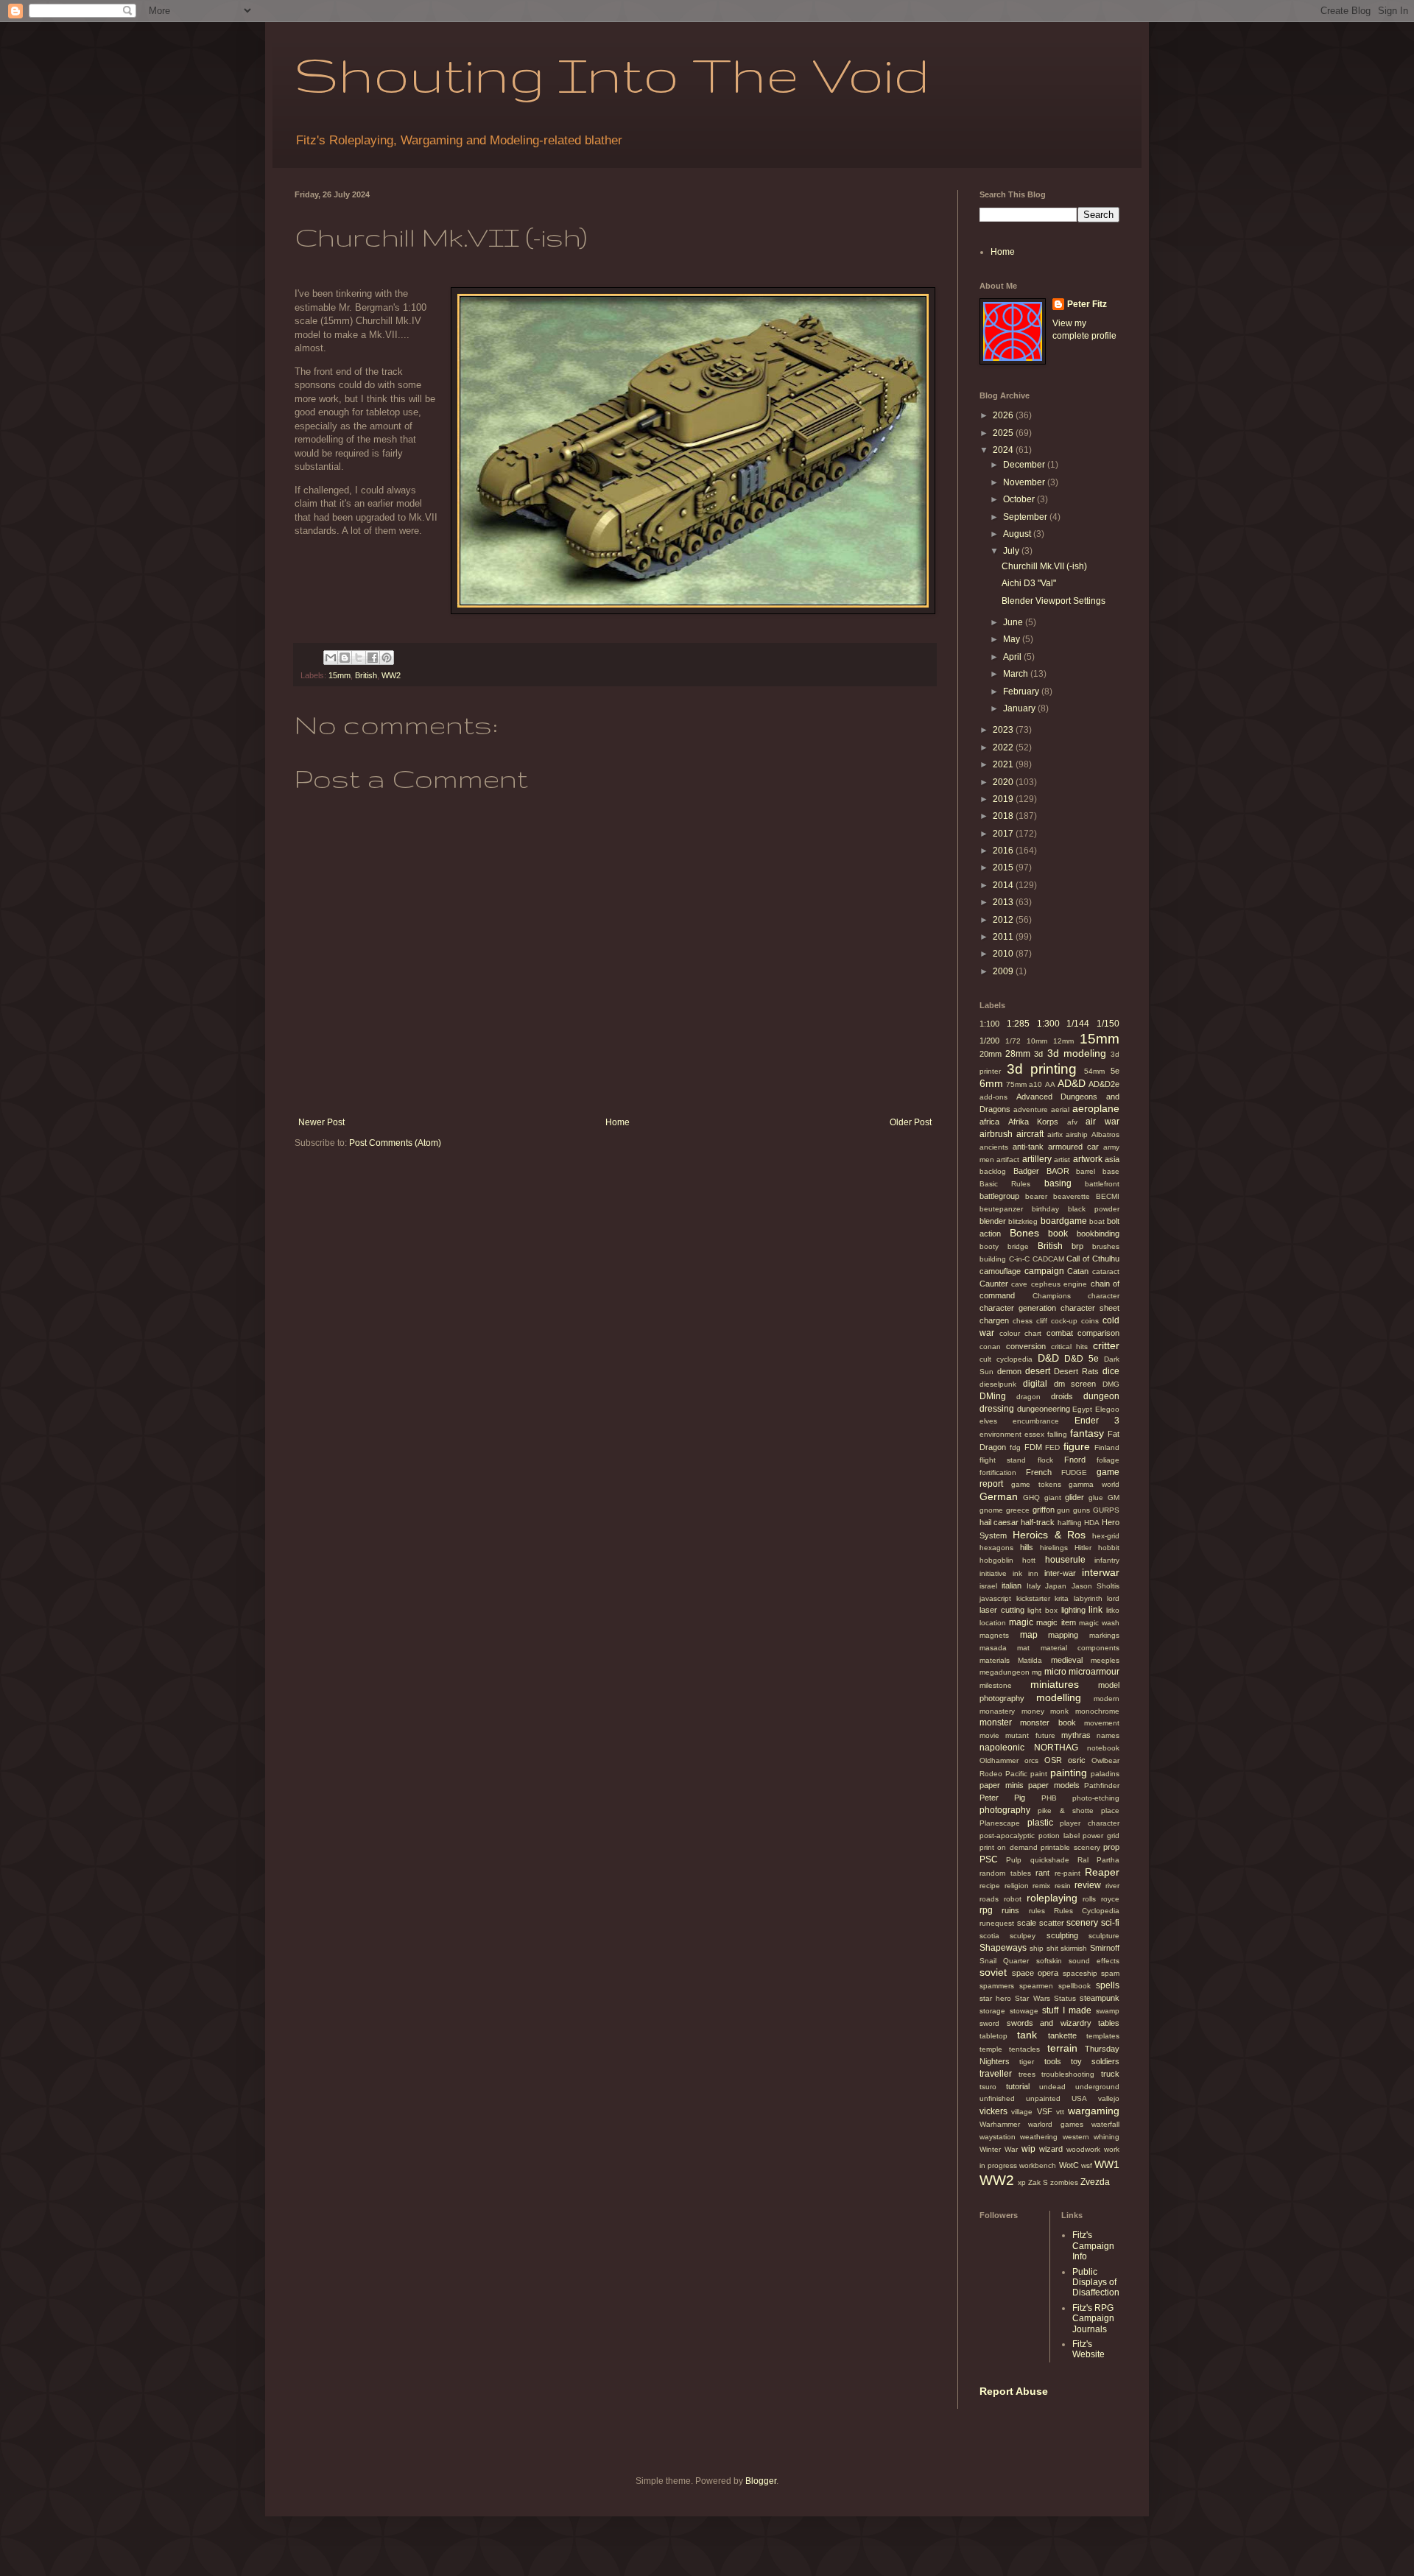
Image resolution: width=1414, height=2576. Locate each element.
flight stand (1003, 1460)
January (1020, 708)
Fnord (1075, 1460)
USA (1079, 2098)
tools (1053, 2061)
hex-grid (1106, 1536)
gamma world (1094, 1484)
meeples (1105, 1660)
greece (1018, 1510)
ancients (994, 1147)
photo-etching (1096, 1798)
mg (1037, 1672)
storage (992, 2011)
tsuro (988, 2087)
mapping (1063, 1635)
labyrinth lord (1097, 1598)
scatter (1052, 1923)
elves (988, 1421)
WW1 (1107, 2164)
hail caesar (999, 1522)
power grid (1101, 1836)
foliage (1108, 1460)
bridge (1018, 1246)
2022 (1004, 747)
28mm (1018, 1054)
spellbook (1074, 1986)
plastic (1040, 1823)
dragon (1028, 1397)
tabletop (993, 2036)
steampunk (1100, 1998)
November (1025, 482)
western (1076, 2137)
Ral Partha (1098, 1860)
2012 (1004, 920)
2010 (1004, 954)
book (1058, 1234)
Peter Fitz (1087, 304)
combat (1060, 1333)
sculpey (1023, 1936)
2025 (1004, 433)
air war (1102, 1122)
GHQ (1031, 1498)
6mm (991, 1083)
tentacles (1024, 2049)
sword (989, 2023)
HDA (1092, 1523)
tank (1027, 2035)
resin (1063, 1886)
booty (989, 1246)
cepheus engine (1059, 1284)
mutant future (1030, 1735)
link (1095, 1610)
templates (1103, 2036)
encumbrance (1036, 1421)
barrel (1086, 1171)
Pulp (1014, 1860)
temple (991, 2049)
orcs (1031, 1760)
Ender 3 (1097, 1421)
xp (1022, 2182)
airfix (1055, 1134)
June (1014, 622)
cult (985, 1359)
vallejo (1109, 2098)
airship (1077, 1134)
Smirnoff (1105, 1948)
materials (995, 1660)
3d (1038, 1054)
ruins (1010, 1910)
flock (1045, 1460)
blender (993, 1221)
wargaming (1094, 2111)
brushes (1106, 1246)
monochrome (1097, 1711)
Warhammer (1000, 2124)
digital (1035, 1384)
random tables (1005, 1873)
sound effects (1094, 1961)
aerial (1060, 1109)
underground (1097, 2087)
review (1088, 1885)
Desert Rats (1076, 1371)
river (1112, 1886)
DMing (993, 1396)
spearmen (1036, 1986)
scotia (989, 1936)
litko (1113, 1610)
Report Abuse (1014, 2391)
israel (988, 1586)
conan (990, 1347)
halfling (1070, 1523)
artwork (1088, 1159)
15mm (340, 675)
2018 (1004, 816)
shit (1052, 1948)
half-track (1038, 1522)
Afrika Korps (1034, 1122)
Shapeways (1003, 1948)
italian (1012, 1586)
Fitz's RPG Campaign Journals (1093, 2319)
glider (1074, 1497)
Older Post (911, 1122)
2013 (1004, 902)
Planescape (1000, 1823)
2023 (1004, 730)
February (1022, 691)
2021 (1004, 764)
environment (1000, 1434)
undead (1052, 2087)
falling (1057, 1434)
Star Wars (1032, 1998)
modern (1107, 1699)
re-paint (1067, 1873)
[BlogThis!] (345, 658)
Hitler (1083, 1548)
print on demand (1009, 1847)
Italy (1034, 1586)
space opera (1035, 1973)
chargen (994, 1320)
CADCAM (1048, 1259)
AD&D (1072, 1083)
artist (1062, 1159)
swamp (1108, 2011)
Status (1065, 1998)
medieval (1067, 1660)
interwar (1101, 1572)
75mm (1016, 1084)
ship (1037, 1948)
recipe (990, 1886)
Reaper (1102, 1872)
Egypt (1082, 1409)
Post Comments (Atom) (395, 1143)
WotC (1069, 2165)
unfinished (997, 2098)
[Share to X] (359, 658)
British (366, 675)
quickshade (1050, 1860)
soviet (993, 1972)
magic (1021, 1622)
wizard (1051, 2149)
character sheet (1090, 1308)
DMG (1111, 1384)
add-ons (993, 1097)
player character (1090, 1823)
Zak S (1038, 2182)
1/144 (1078, 1024)
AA (1050, 1084)
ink (1017, 1573)
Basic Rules (1005, 1184)
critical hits (1070, 1347)
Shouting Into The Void (612, 74)
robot (1013, 1899)
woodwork (1083, 2149)
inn (1033, 1573)
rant (1042, 1873)
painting (1069, 1773)
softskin (1049, 1961)
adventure (1031, 1109)
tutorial (1018, 2086)
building (993, 1259)
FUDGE (1074, 1472)
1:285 (1018, 1024)
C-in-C (1019, 1259)
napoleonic (1002, 1748)
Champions (1052, 1296)
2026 (1004, 415)
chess (1023, 1321)
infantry (1107, 1560)
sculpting (1062, 1935)
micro (1055, 1672)
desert (1038, 1371)
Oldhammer (999, 1760)
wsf (1087, 2165)
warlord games (1056, 2124)
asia (1112, 1159)
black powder (1094, 1209)
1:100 (989, 1024)
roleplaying (1052, 1898)
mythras (1076, 1735)
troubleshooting (1068, 2074)
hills (1027, 1547)
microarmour (1094, 1672)
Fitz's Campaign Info (1093, 2246)
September (1026, 517)
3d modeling (1077, 1053)
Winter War (999, 2149)
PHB (1049, 1798)
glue (1096, 1498)
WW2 (391, 675)
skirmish (1074, 1948)
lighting (1073, 1610)
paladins (1105, 1774)
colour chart (1021, 1333)
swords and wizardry (1049, 2023)
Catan (1078, 1271)
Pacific (1016, 1774)
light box (1042, 1610)
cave (1019, 1284)
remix (1041, 1886)
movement (1102, 1723)
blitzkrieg (1023, 1221)
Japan (1056, 1586)
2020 (1004, 782)
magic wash (1099, 1623)
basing (1058, 1183)
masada (993, 1648)
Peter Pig (1002, 1798)
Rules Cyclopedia (1087, 1911)
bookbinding (1098, 1234)
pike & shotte (1066, 1810)
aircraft (1030, 1134)
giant (1053, 1498)
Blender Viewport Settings (1054, 601)
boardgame (1064, 1221)
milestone (996, 1685)
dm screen (1075, 1384)
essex (1034, 1434)
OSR (1053, 1760)
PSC (989, 1859)
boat (1097, 1221)
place (1110, 1810)
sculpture (1104, 1936)
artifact (1008, 1159)
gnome (991, 1510)
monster (996, 1722)
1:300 (1048, 1024)
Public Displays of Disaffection (1096, 2283)
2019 (1004, 799)
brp (1077, 1246)
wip (1028, 2149)
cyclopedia (1014, 1359)
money (1033, 1711)
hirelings (1054, 1548)
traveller (996, 2074)
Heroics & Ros (1049, 1535)
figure (1077, 1446)
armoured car (1073, 1147)
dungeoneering (1044, 1409)
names (1108, 1735)
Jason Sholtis (1095, 1586)
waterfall (1105, 2124)
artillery (1037, 1159)
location (993, 1623)
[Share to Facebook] (373, 658)
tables (1109, 2023)
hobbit (1109, 1548)
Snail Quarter (1004, 1961)
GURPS (1106, 1510)
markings (1104, 1635)
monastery (997, 1711)
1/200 (989, 1041)
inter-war (1060, 1573)
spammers (997, 1986)
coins (1090, 1321)
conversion (1026, 1346)
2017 (1004, 834)
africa (989, 1122)
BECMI (1108, 1196)
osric (1077, 1760)
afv (1072, 1122)
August (1018, 534)
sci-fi (1110, 1923)
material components (1080, 1648)
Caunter (994, 1284)
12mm (1063, 1041)
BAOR (1058, 1171)
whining (1107, 2137)
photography (1005, 1810)
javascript (995, 1598)
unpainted (1043, 2098)
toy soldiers (1095, 2061)
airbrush (996, 1134)
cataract (1106, 1271)
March (1017, 674)
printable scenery (1070, 1847)
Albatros (1105, 1134)
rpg (986, 1910)
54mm (1094, 1071)
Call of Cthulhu (1093, 1259)
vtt (1060, 2112)
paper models (1054, 1785)
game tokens (1036, 1484)
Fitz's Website (1088, 2349)
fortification (998, 1472)
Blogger (761, 2481)
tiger (1027, 2062)
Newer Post (321, 1122)
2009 (1004, 971)
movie (989, 1735)
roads (989, 1899)
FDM (1033, 1447)
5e (1115, 1071)
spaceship (1080, 1973)
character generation (1018, 1308)
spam (1110, 1973)
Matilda (1030, 1660)
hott (1029, 1560)
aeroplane (1096, 1108)
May (1013, 639)
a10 (1035, 1084)
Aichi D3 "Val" (1029, 583)
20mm (991, 1054)
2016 (1004, 851)
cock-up (1064, 1321)
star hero (995, 1998)
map (1029, 1635)
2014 (1004, 885)
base (1111, 1171)
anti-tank (1028, 1147)
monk (1059, 1711)
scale (1027, 1923)
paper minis (1002, 1785)
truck (1110, 2074)
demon (1009, 1371)
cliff (1042, 1321)
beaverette (1072, 1196)
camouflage (1000, 1271)
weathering (1039, 2137)
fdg (1015, 1447)
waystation (998, 2137)
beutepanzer (1001, 1209)
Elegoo (1107, 1409)
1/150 (1108, 1024)
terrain (1062, 2048)
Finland (1107, 1447)
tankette (1062, 2035)
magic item (1056, 1622)
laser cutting (1002, 1610)
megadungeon (1005, 1672)
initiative (993, 1573)
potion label (1059, 1836)
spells (1108, 1985)
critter (1106, 1345)
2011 (1004, 937)
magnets (994, 1635)
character (1104, 1296)
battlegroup (999, 1196)
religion (1017, 1886)
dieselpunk (998, 1384)
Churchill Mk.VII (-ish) (1044, 566)
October (1020, 499)
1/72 (1013, 1041)
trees (1027, 2074)
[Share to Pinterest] (387, 658)
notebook (1103, 1748)
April (1013, 657)
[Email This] (331, 658)
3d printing (1042, 1069)
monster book (1048, 1722)
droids (1062, 1396)
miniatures (1055, 1684)
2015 (1004, 868)
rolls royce (1101, 1899)
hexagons (996, 1548)
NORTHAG (1056, 1748)
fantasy (1087, 1433)
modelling (1059, 1697)
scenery (1082, 1923)
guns (1081, 1510)
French (1039, 1472)
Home (618, 1122)
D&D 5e (1081, 1359)
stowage (1024, 2011)
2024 (1004, 450)
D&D (1048, 1358)
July (1012, 551)
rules (1037, 1911)
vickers (993, 2111)
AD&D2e (1104, 1084)
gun (1063, 1510)
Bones (1024, 1233)
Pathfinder (1102, 1785)
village (1022, 2112)
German (999, 1496)
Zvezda (1095, 2182)
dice (1111, 1371)
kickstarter (1033, 1598)
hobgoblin (996, 1560)
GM (1114, 1498)
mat (1023, 1648)
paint (1039, 1774)
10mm (1037, 1041)
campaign (1044, 1271)
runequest (997, 1923)
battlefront (1102, 1184)
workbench (1038, 2165)
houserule (1065, 1560)
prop (1111, 1847)
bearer (1036, 1196)
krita (1062, 1598)
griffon (1044, 1510)
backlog (993, 1171)
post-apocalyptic (1007, 1836)
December (1025, 465)
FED (1052, 1447)
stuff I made (1067, 2010)
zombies (1064, 2182)
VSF (1045, 2111)
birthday (1045, 1209)
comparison (1098, 1333)
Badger (1026, 1171)
